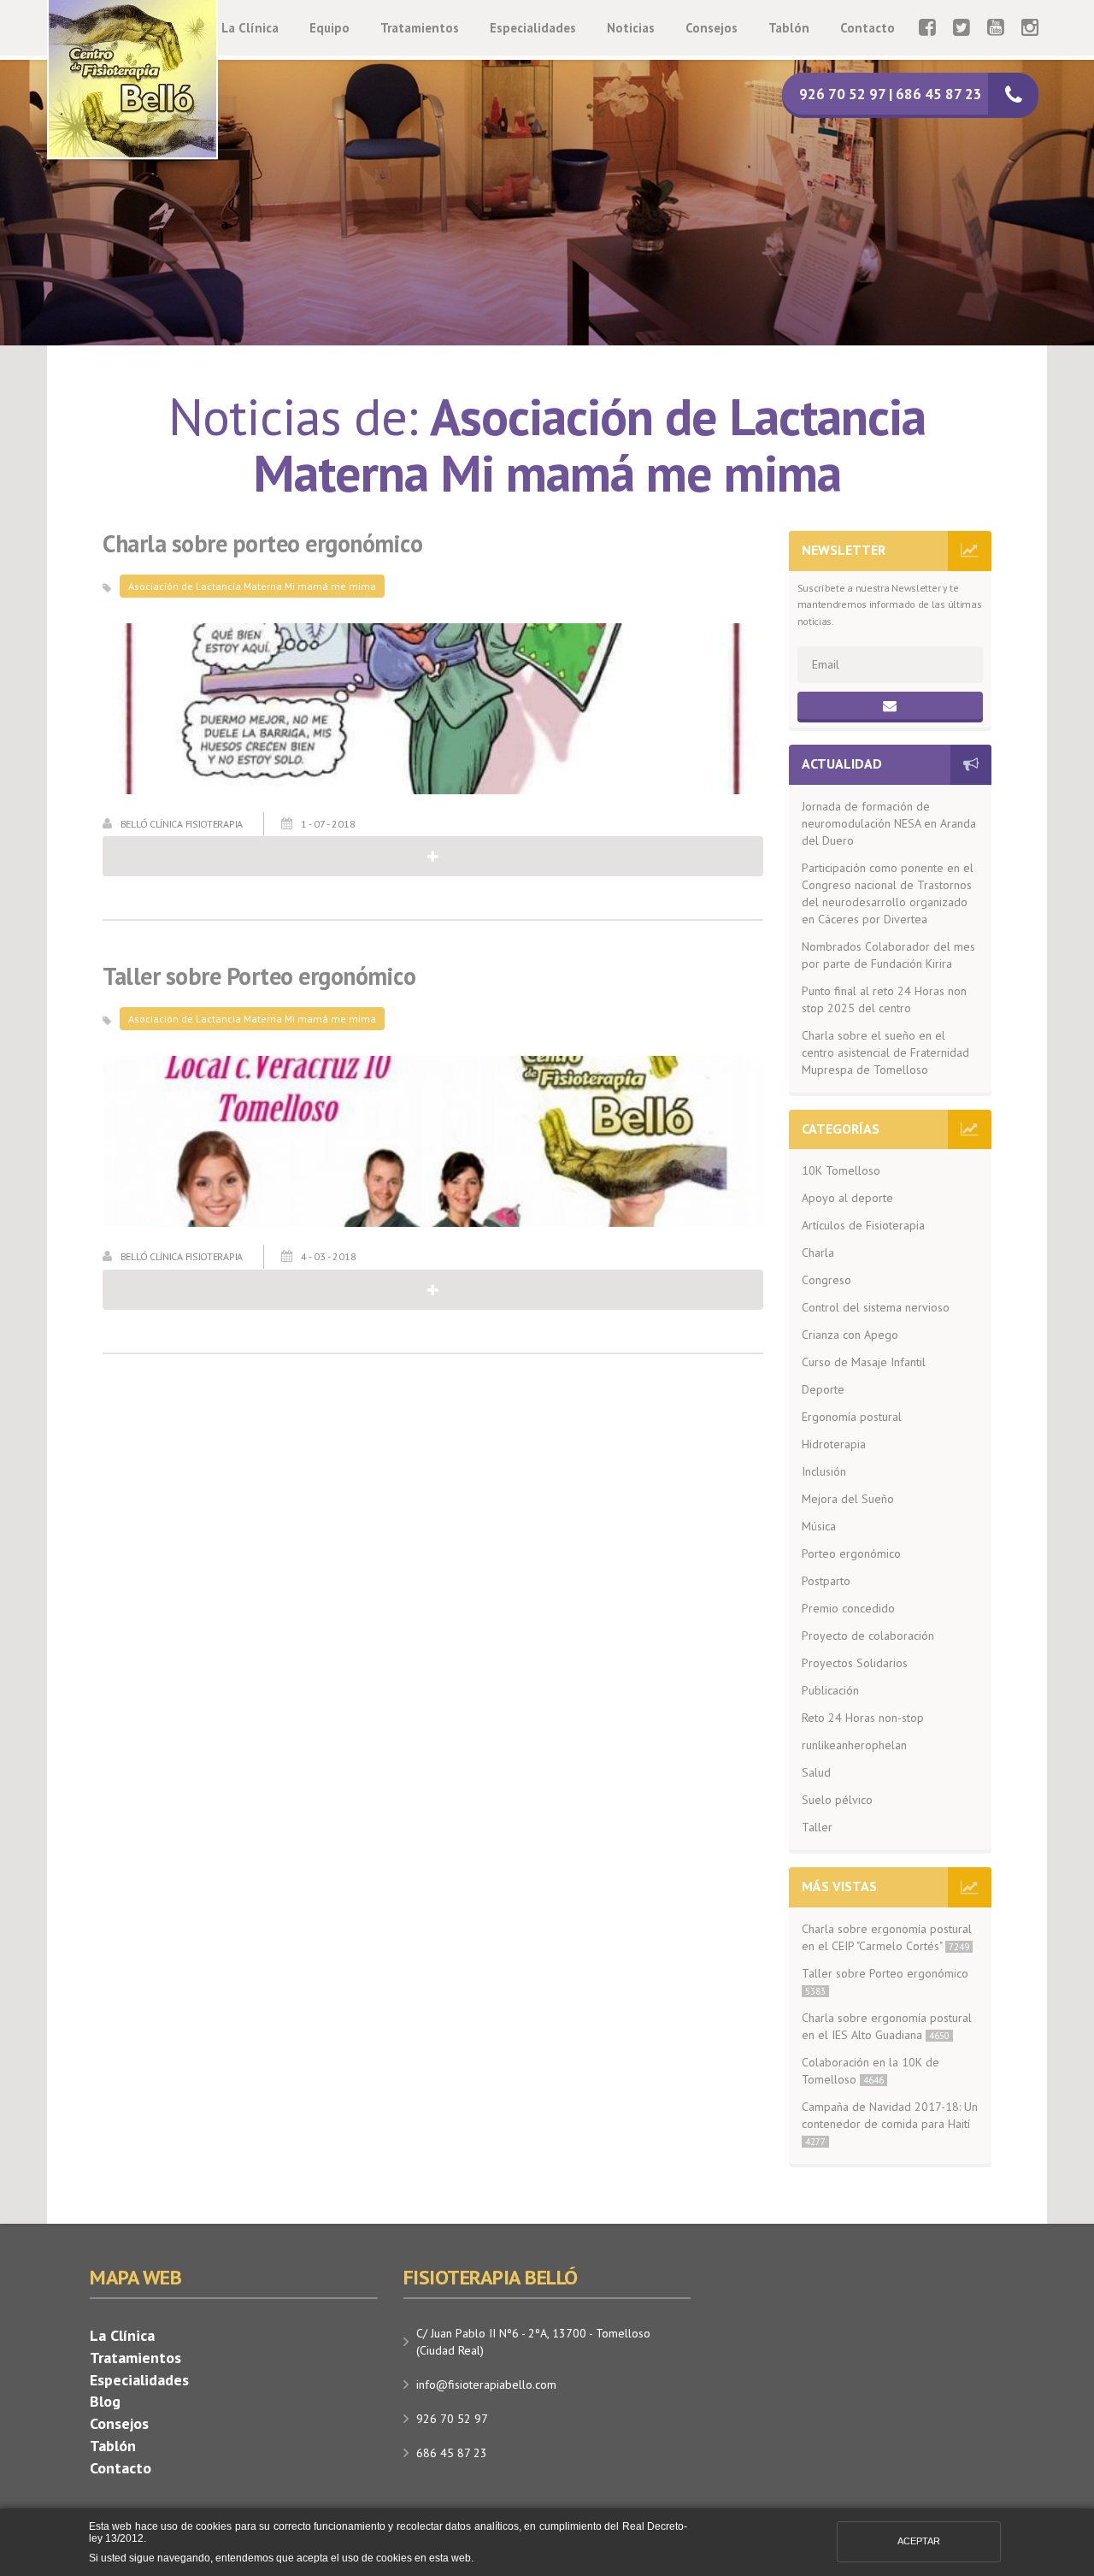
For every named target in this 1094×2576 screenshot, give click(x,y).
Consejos (712, 28)
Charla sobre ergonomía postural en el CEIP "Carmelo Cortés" (887, 1937)
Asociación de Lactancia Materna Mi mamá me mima (252, 586)
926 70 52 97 (452, 2419)
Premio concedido (848, 1608)
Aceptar (919, 2541)
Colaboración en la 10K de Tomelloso (870, 2071)
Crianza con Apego (850, 1335)
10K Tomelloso (841, 1170)
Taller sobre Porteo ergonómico (259, 977)
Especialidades (533, 28)
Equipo (329, 28)
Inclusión (824, 1471)
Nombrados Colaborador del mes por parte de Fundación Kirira (888, 955)
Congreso (826, 1280)
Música (819, 1526)
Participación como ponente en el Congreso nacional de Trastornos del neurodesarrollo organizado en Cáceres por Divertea (888, 893)
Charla (818, 1253)
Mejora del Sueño (848, 1499)
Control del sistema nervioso (876, 1307)
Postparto (826, 1581)
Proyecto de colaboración (868, 1636)
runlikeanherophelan (854, 1745)
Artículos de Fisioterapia (863, 1225)
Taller (817, 1827)
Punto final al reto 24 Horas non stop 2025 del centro (884, 999)
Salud (816, 1772)
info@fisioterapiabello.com (486, 2384)
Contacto (868, 28)
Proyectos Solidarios (855, 1663)
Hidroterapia (834, 1444)
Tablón (789, 28)
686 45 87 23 (452, 2453)
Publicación (830, 1690)
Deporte (823, 1389)
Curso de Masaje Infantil (864, 1362)
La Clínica (250, 28)
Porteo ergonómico (851, 1553)
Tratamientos (420, 28)
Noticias (631, 28)
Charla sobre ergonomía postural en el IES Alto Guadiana (887, 2026)
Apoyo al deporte (847, 1198)
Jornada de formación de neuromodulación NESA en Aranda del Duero (889, 823)
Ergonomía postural (852, 1417)
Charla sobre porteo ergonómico (262, 544)
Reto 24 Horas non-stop (863, 1718)
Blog (105, 2401)
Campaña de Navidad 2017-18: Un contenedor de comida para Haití (890, 2123)
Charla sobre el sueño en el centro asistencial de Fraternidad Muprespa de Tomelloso (885, 1052)
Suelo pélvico (837, 1800)
